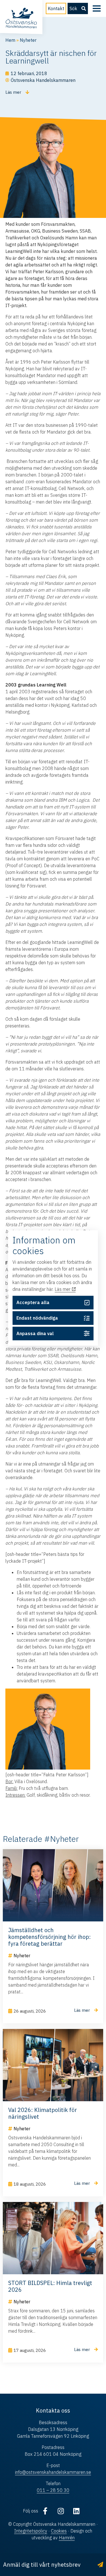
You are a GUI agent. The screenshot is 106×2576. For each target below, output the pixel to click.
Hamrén (67, 2538)
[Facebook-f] (45, 2511)
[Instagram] (61, 2511)
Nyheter (28, 40)
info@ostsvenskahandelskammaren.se (53, 2472)
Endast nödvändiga (37, 1318)
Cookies (59, 2531)
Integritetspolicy (31, 2531)
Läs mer (63, 1289)
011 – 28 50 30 (53, 2490)
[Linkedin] (76, 2511)
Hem (10, 40)
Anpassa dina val (35, 1333)
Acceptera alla (33, 1303)
